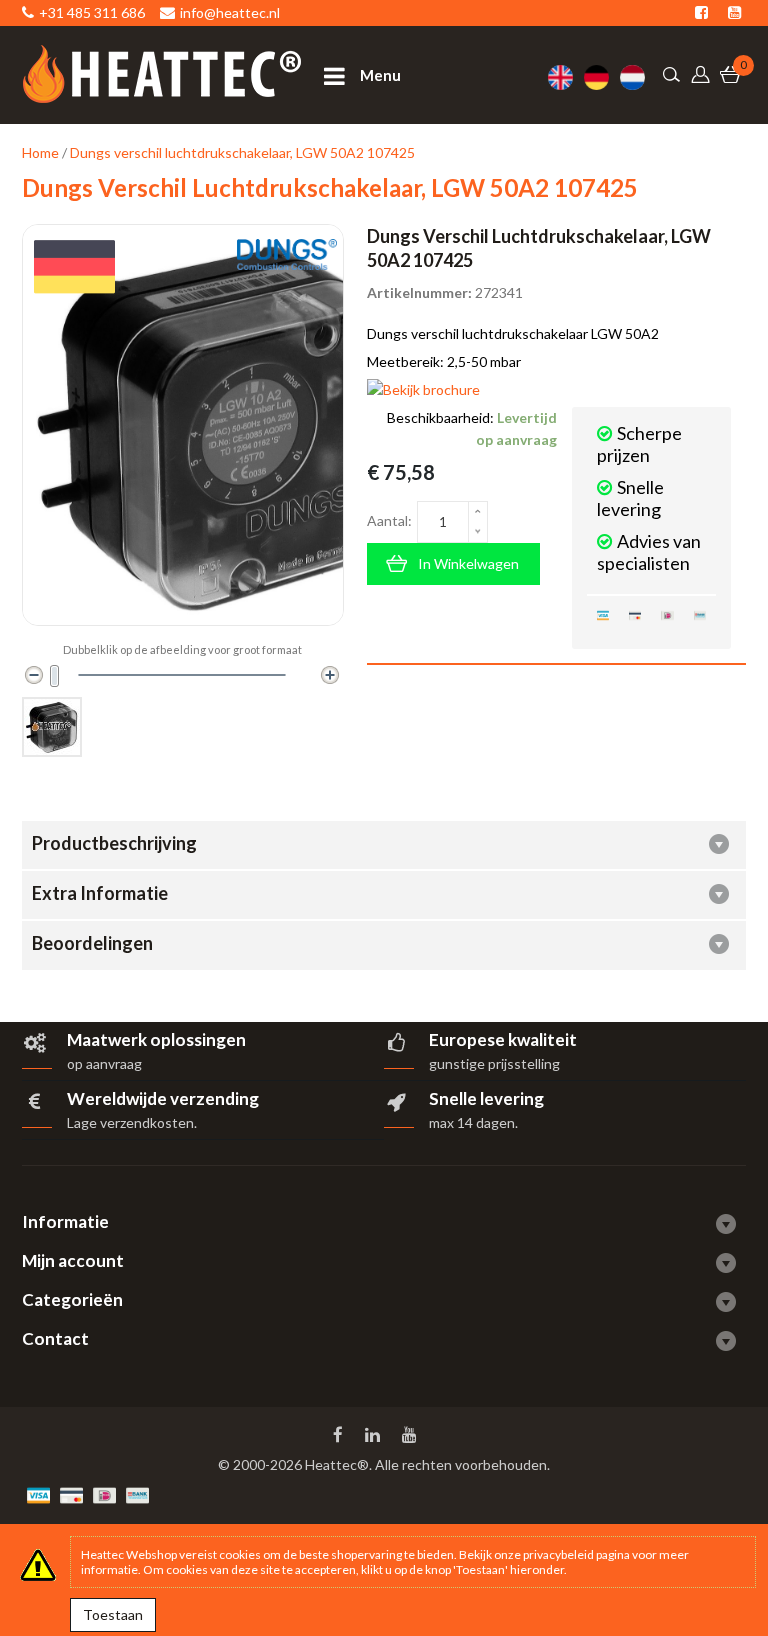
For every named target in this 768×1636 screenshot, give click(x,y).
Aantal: (389, 520)
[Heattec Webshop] (162, 74)
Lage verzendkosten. (132, 1122)
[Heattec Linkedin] (374, 1435)
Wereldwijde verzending (163, 1098)
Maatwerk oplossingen (156, 1039)
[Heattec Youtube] (411, 1435)
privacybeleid (558, 1554)
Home (40, 152)
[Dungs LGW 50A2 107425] (52, 727)
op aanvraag (104, 1063)
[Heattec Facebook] (340, 1435)
